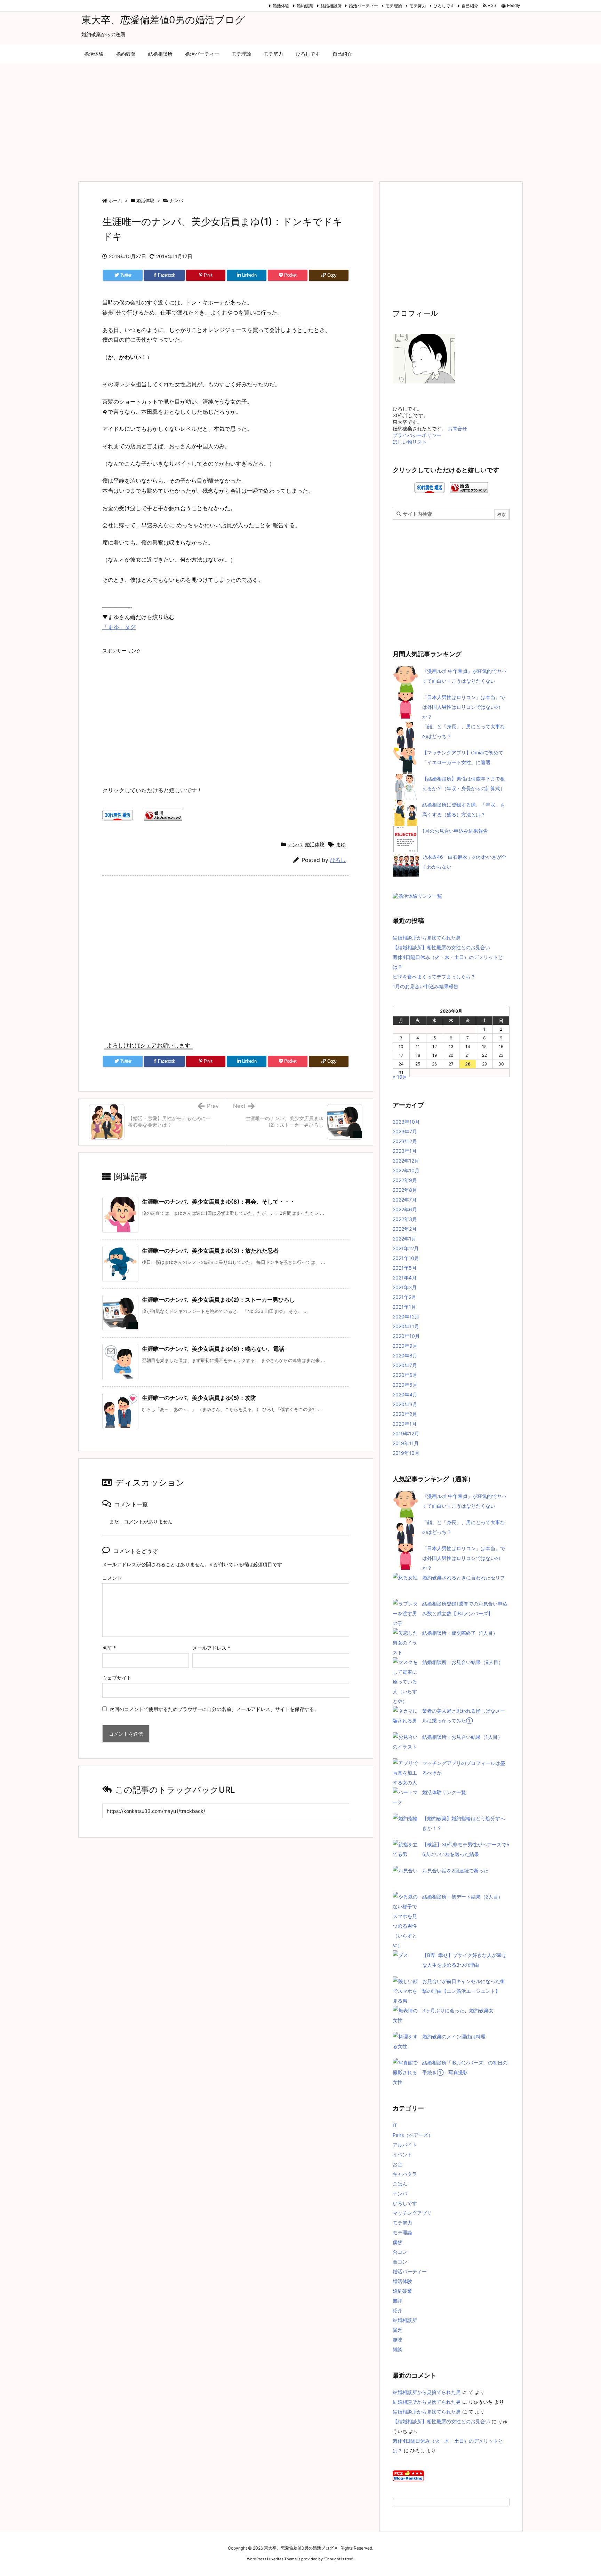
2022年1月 (404, 1239)
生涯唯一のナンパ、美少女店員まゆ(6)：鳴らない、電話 (213, 1349)
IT (395, 2125)
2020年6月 (405, 1375)
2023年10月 (406, 1122)
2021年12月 (406, 1248)
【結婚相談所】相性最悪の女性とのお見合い (441, 947)
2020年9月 (405, 1346)
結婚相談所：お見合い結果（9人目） (463, 1662)
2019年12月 (406, 1433)
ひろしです (444, 6)
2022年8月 (405, 1190)
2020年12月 (406, 1317)
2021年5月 (405, 1268)
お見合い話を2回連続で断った (455, 1870)
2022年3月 (405, 1219)
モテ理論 (394, 6)
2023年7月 (405, 1131)
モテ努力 (418, 6)
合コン (400, 2252)
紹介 (398, 2310)
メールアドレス (211, 1648)
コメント (112, 1578)
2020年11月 (406, 1326)
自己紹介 (470, 6)
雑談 (398, 2349)
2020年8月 (405, 1356)
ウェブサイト (117, 1678)
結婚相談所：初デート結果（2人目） (463, 1897)
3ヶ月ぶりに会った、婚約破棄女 (458, 2010)
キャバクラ (405, 2174)
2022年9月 (405, 1180)
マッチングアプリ (412, 2213)
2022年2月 (405, 1229)
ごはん (400, 2184)
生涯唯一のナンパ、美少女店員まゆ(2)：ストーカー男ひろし (218, 1300)
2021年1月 (404, 1307)
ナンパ (176, 200)
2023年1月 (405, 1151)
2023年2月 (405, 1141)
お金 (398, 2164)
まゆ (341, 844)
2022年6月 (405, 1209)
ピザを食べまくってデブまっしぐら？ (434, 977)
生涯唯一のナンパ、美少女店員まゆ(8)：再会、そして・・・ (219, 1202)
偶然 (398, 2242)
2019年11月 (406, 1443)
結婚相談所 (331, 6)
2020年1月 (405, 1424)
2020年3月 (405, 1404)
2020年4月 (405, 1394)
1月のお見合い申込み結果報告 (455, 831)
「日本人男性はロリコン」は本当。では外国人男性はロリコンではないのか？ (464, 707)
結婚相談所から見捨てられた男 (427, 938)
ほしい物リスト (410, 442)
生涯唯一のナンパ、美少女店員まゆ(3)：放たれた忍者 (210, 1251)
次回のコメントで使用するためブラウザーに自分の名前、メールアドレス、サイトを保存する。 (214, 1709)
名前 (109, 1648)
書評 (398, 2301)
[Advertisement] (300, 119)
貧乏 (398, 2330)
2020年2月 (405, 1414)
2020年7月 (405, 1365)
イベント (402, 2154)
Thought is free (338, 2559)
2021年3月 (405, 1287)
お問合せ (457, 429)
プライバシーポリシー (417, 435)
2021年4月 (405, 1278)
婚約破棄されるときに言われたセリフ (464, 1578)
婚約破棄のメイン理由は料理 (454, 2036)
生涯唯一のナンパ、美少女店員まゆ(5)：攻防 (199, 1398)
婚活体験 (281, 6)
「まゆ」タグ (119, 627)
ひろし (338, 860)
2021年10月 (406, 1258)
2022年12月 (406, 1161)
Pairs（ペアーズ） (413, 2135)
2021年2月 (404, 1297)
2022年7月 (405, 1200)
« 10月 (400, 1077)
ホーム (115, 200)
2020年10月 (406, 1336)
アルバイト (405, 2145)
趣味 (398, 2340)
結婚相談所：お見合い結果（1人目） (462, 1737)
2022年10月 (406, 1170)
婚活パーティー (363, 6)
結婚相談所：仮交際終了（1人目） (460, 1633)
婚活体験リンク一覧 (444, 1792)
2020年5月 (405, 1385)
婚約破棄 (305, 6)
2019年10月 (406, 1453)
